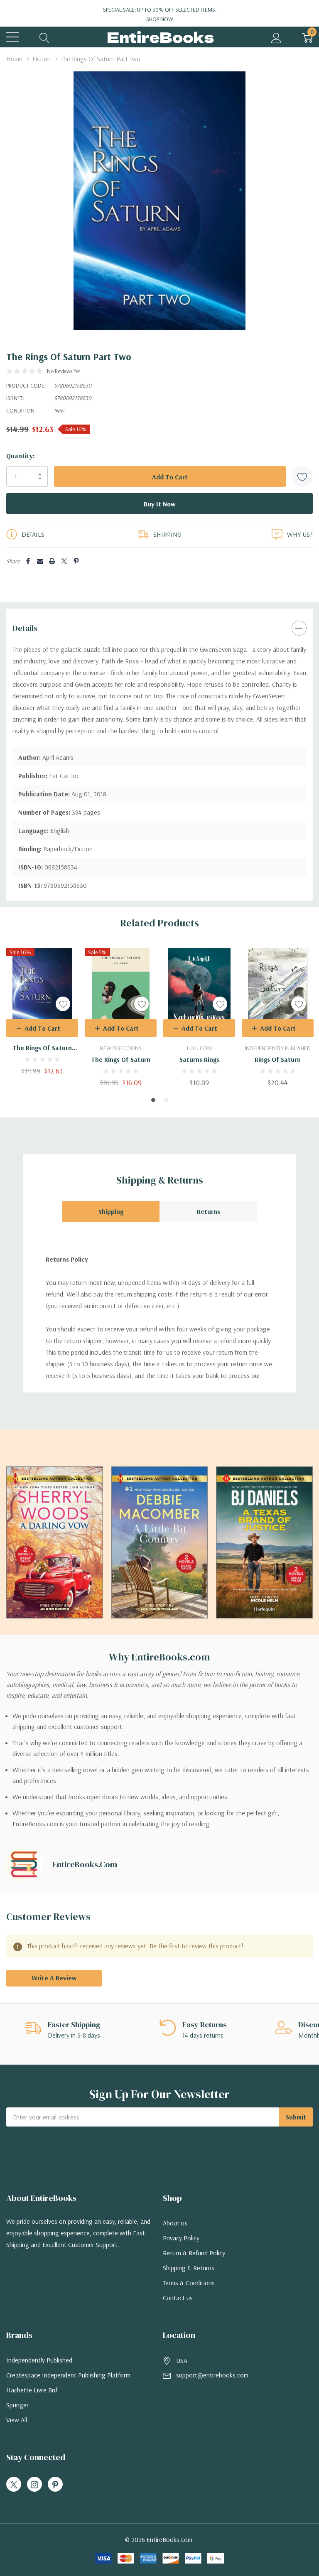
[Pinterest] (76, 561)
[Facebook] (28, 561)
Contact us (178, 2298)
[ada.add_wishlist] (63, 1004)
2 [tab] (166, 1100)
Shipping (111, 1211)
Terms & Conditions (189, 2283)
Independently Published (39, 2360)
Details (25, 628)
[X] (64, 561)
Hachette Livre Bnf (32, 2390)
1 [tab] (153, 1100)
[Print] (52, 561)
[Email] (40, 561)
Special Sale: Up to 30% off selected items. (160, 14)
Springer (17, 2405)
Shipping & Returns (189, 2268)
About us (175, 2223)
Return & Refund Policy (194, 2253)
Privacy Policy (181, 2238)
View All (17, 2420)
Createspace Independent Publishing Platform (68, 2375)
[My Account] (276, 37)
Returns (209, 1211)
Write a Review (54, 1978)
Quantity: (20, 456)
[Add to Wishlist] (302, 476)
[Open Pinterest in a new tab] (55, 2485)
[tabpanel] (42, 1011)
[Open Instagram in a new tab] (34, 2485)
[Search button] (45, 37)
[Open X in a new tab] (14, 2485)
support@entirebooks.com (212, 2375)
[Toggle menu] (12, 37)
